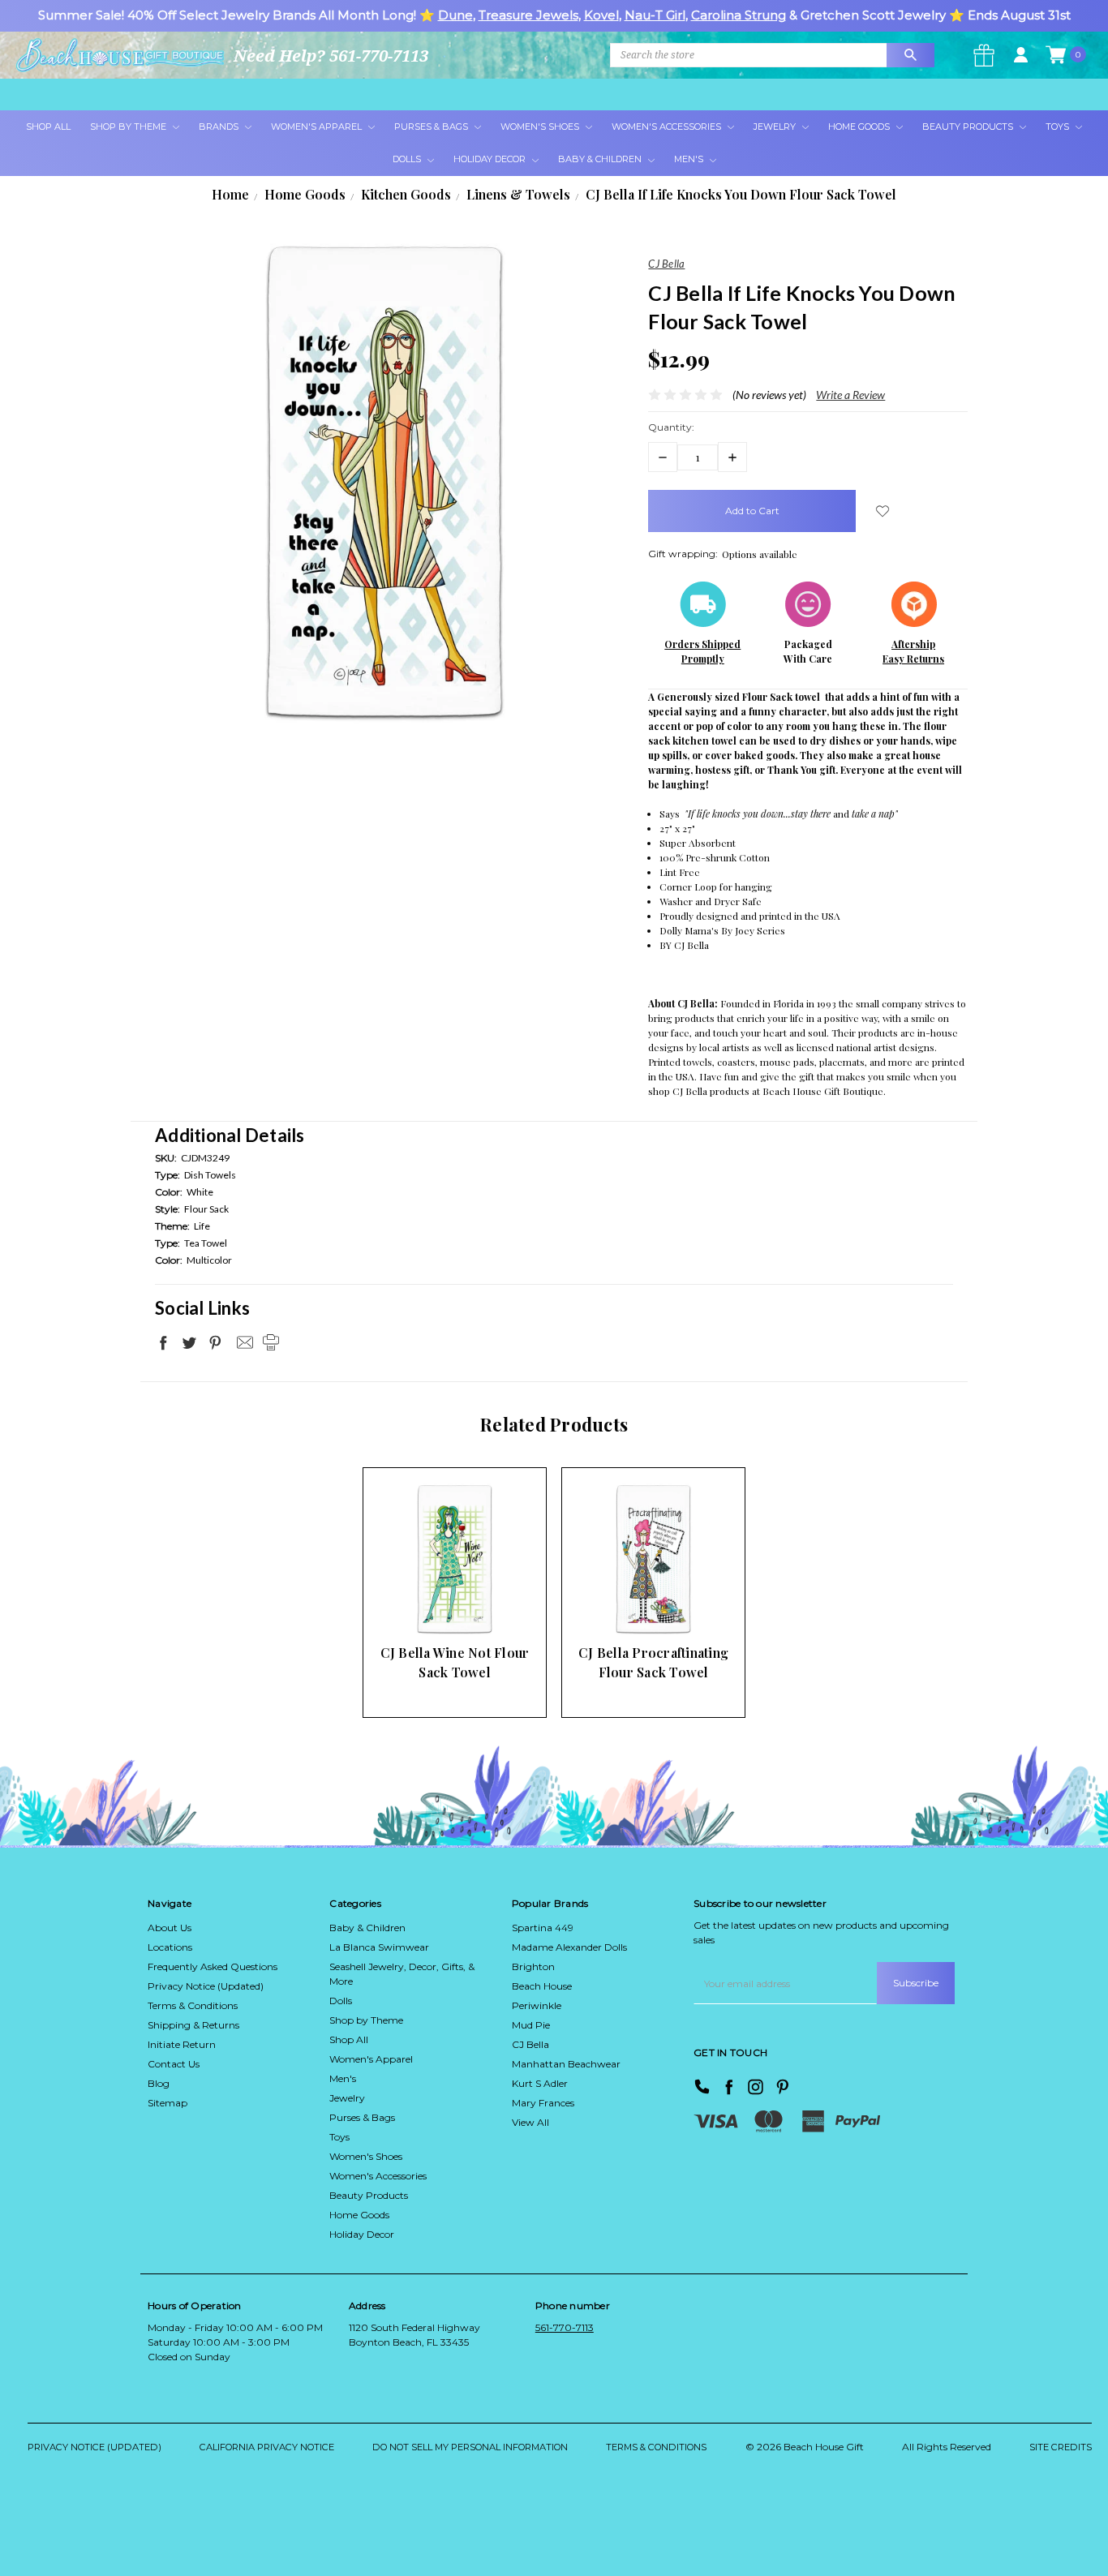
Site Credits (1061, 2447)
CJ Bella (530, 2044)
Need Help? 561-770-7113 (331, 56)
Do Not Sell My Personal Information (470, 2447)
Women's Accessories (668, 127)
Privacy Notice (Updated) (206, 1986)
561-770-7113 (565, 2327)
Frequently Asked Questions (213, 1966)
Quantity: (671, 427)
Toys (1059, 127)
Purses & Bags (432, 127)
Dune (455, 15)
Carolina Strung (739, 15)
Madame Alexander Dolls (569, 1947)
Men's (690, 159)
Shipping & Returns (193, 2025)
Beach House (542, 1986)
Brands (220, 127)
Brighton (533, 1966)
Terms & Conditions (193, 2005)
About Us (170, 1928)
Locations (170, 1947)
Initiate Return (182, 2044)
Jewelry (776, 127)
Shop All (48, 127)
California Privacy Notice (267, 2447)
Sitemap (167, 2103)
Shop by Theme (366, 2020)
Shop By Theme (129, 127)
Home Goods (860, 127)
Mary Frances (543, 2103)
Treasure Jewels (528, 15)
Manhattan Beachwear (566, 2064)
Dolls (408, 159)
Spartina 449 (543, 1928)
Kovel (601, 15)
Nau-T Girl (655, 15)
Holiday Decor (491, 159)
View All (530, 2122)
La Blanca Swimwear (379, 1947)
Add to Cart (429, 1605)
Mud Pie (531, 2025)
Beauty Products (969, 127)
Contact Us (174, 2064)
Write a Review (850, 395)
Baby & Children (601, 159)
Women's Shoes (541, 127)
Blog (159, 2083)
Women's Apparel (318, 127)
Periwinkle (537, 2005)
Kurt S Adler (540, 2083)
